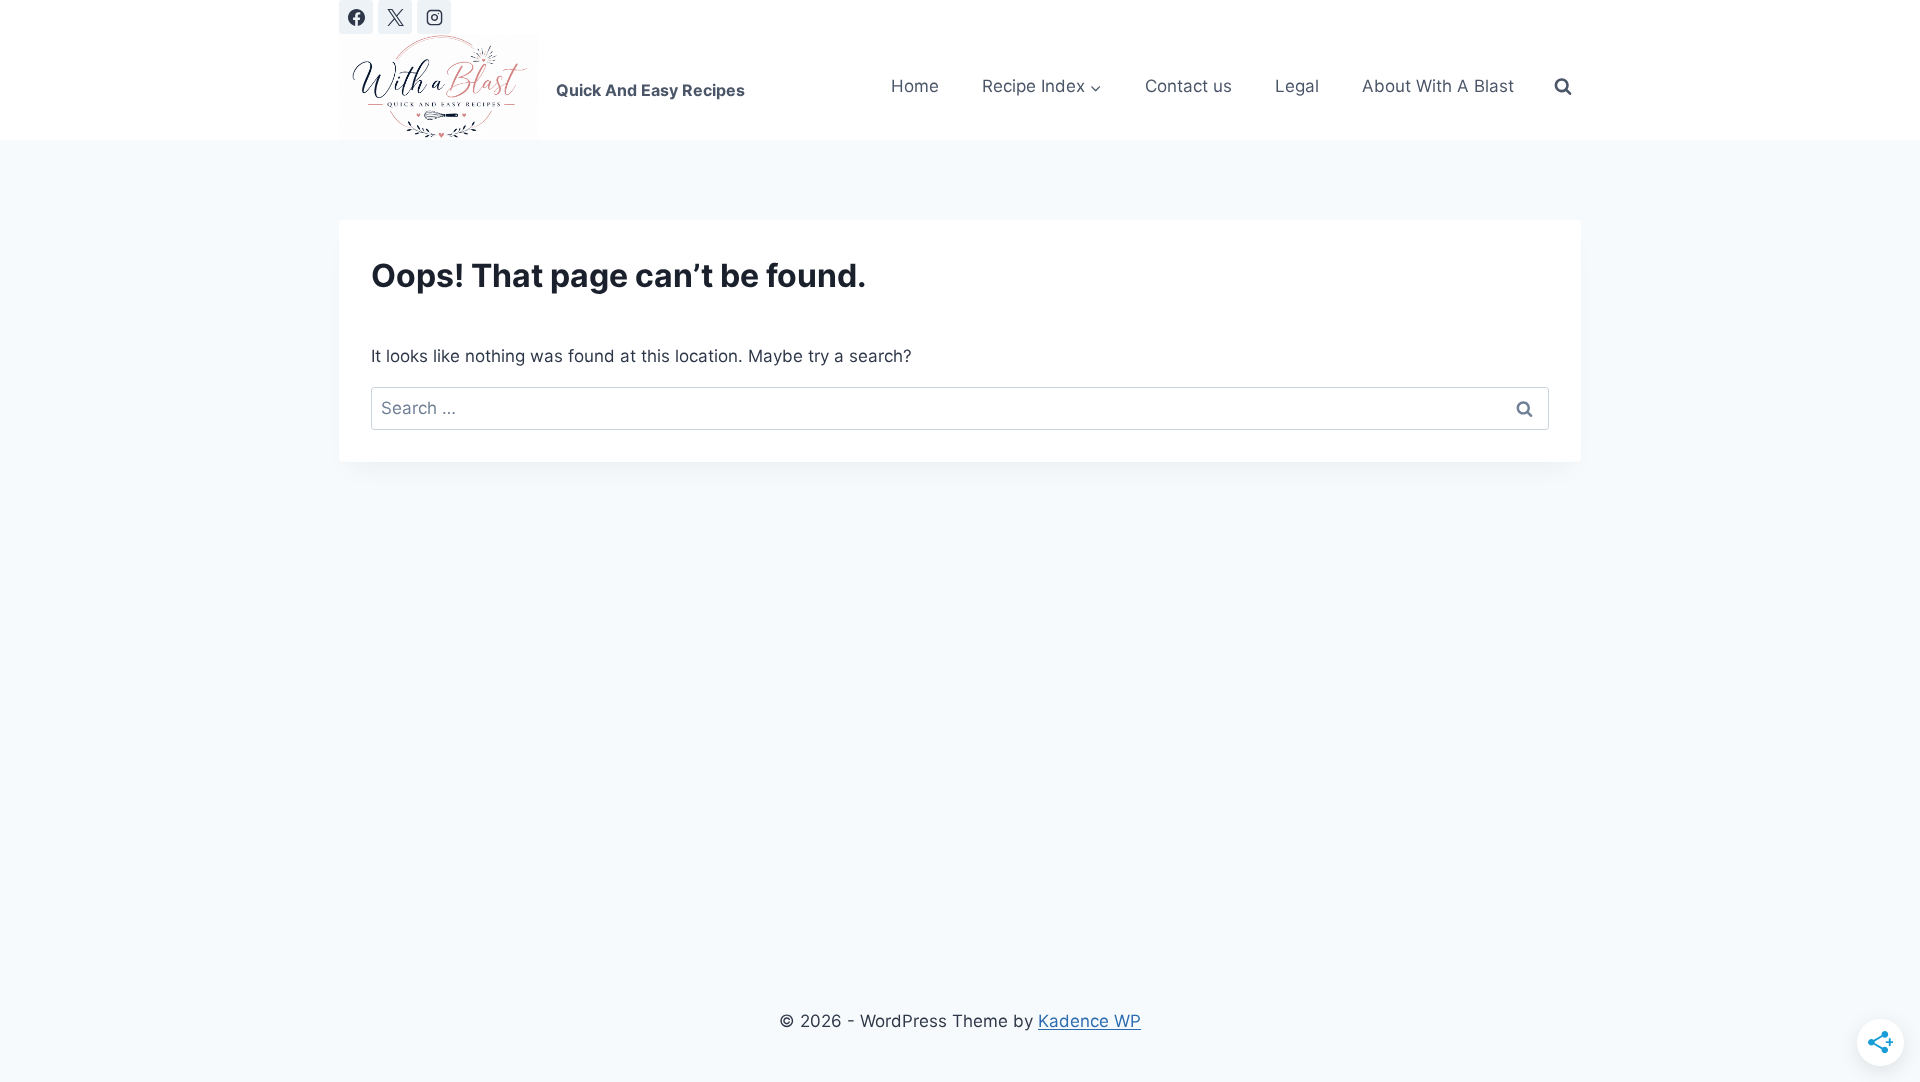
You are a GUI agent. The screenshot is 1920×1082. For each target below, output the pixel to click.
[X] (395, 17)
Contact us (1188, 86)
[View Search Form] (1563, 87)
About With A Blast (1438, 86)
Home (915, 86)
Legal (1297, 86)
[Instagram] (434, 17)
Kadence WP (1089, 1021)
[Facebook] (356, 17)
